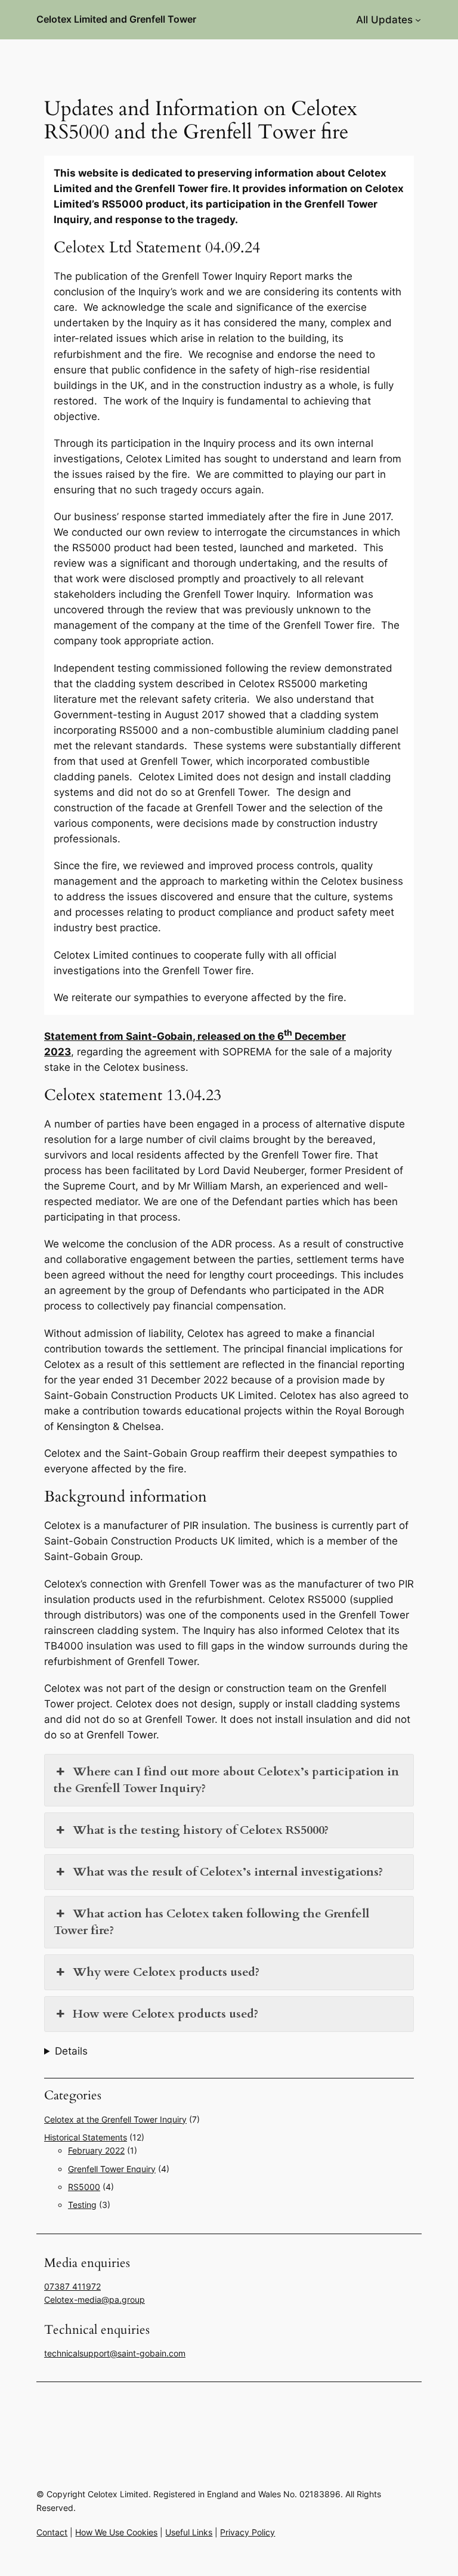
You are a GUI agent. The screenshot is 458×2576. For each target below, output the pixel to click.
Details (71, 2051)
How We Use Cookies (116, 2532)
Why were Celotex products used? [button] (166, 1972)
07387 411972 (72, 2286)
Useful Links (189, 2532)
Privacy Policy (247, 2532)
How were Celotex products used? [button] (165, 2014)
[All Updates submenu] (418, 20)
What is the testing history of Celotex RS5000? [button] (201, 1830)
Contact (52, 2532)
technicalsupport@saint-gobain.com (115, 2353)
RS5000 (84, 2187)
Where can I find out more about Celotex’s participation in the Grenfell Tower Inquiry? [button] (226, 1780)
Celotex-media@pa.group (95, 2299)
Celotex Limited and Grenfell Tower (116, 19)
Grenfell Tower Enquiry (112, 2169)
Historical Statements (86, 2137)
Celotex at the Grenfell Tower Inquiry (115, 2119)
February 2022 (96, 2150)
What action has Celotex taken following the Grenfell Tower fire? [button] (211, 1922)
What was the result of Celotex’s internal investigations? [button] (228, 1872)
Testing (82, 2205)
